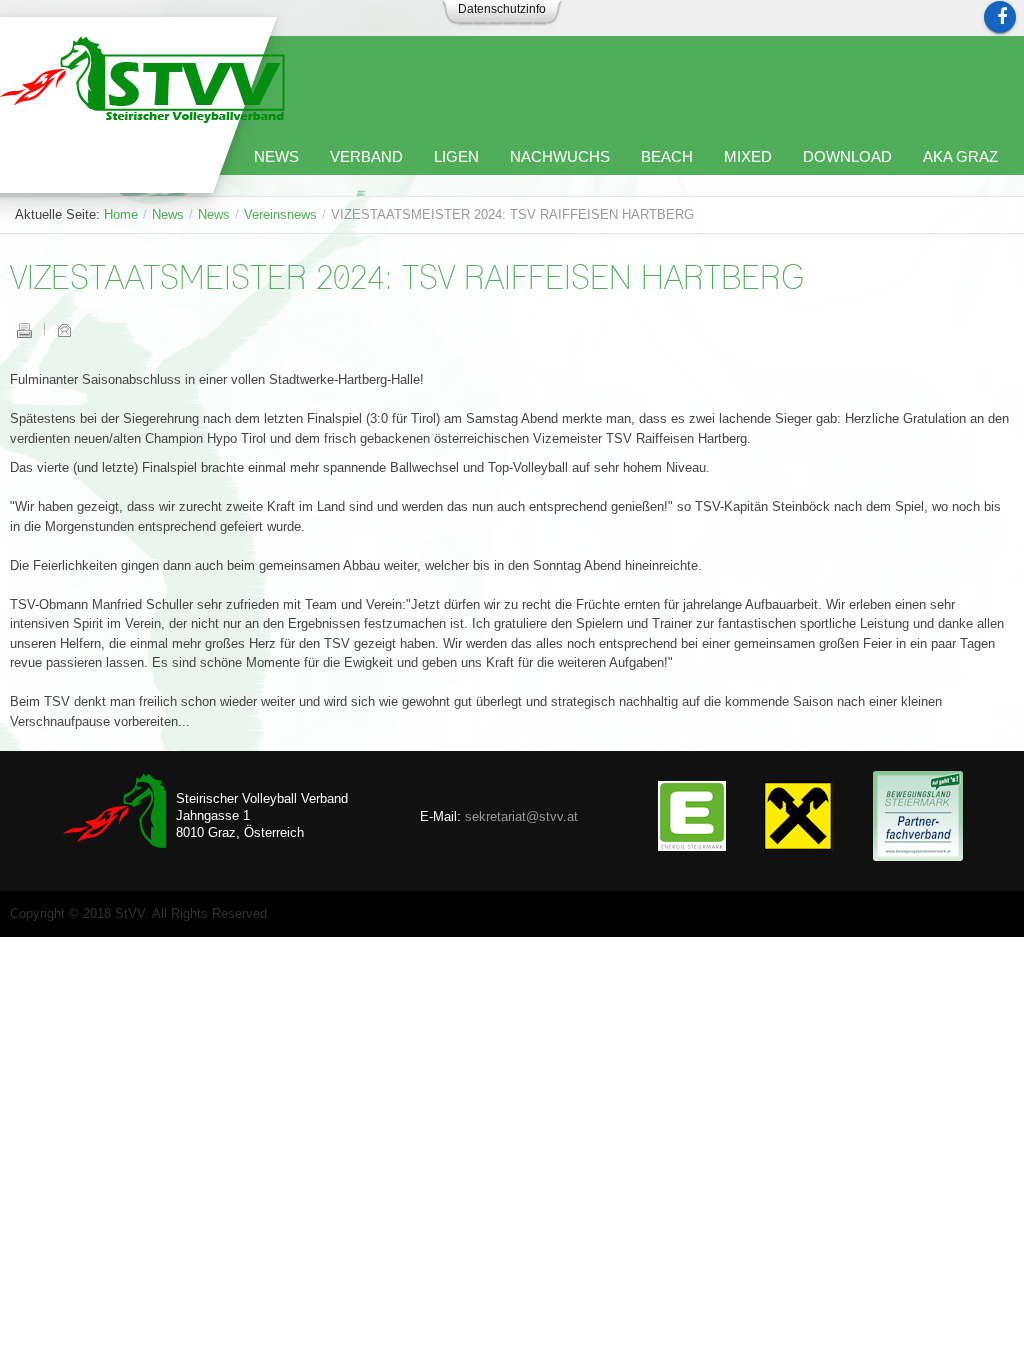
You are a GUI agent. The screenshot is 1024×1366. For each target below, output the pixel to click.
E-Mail (64, 330)
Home (121, 214)
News (168, 214)
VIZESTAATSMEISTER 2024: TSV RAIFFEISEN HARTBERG (407, 279)
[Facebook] (1000, 17)
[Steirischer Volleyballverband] (142, 79)
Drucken (24, 330)
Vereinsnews (280, 214)
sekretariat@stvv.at (521, 816)
